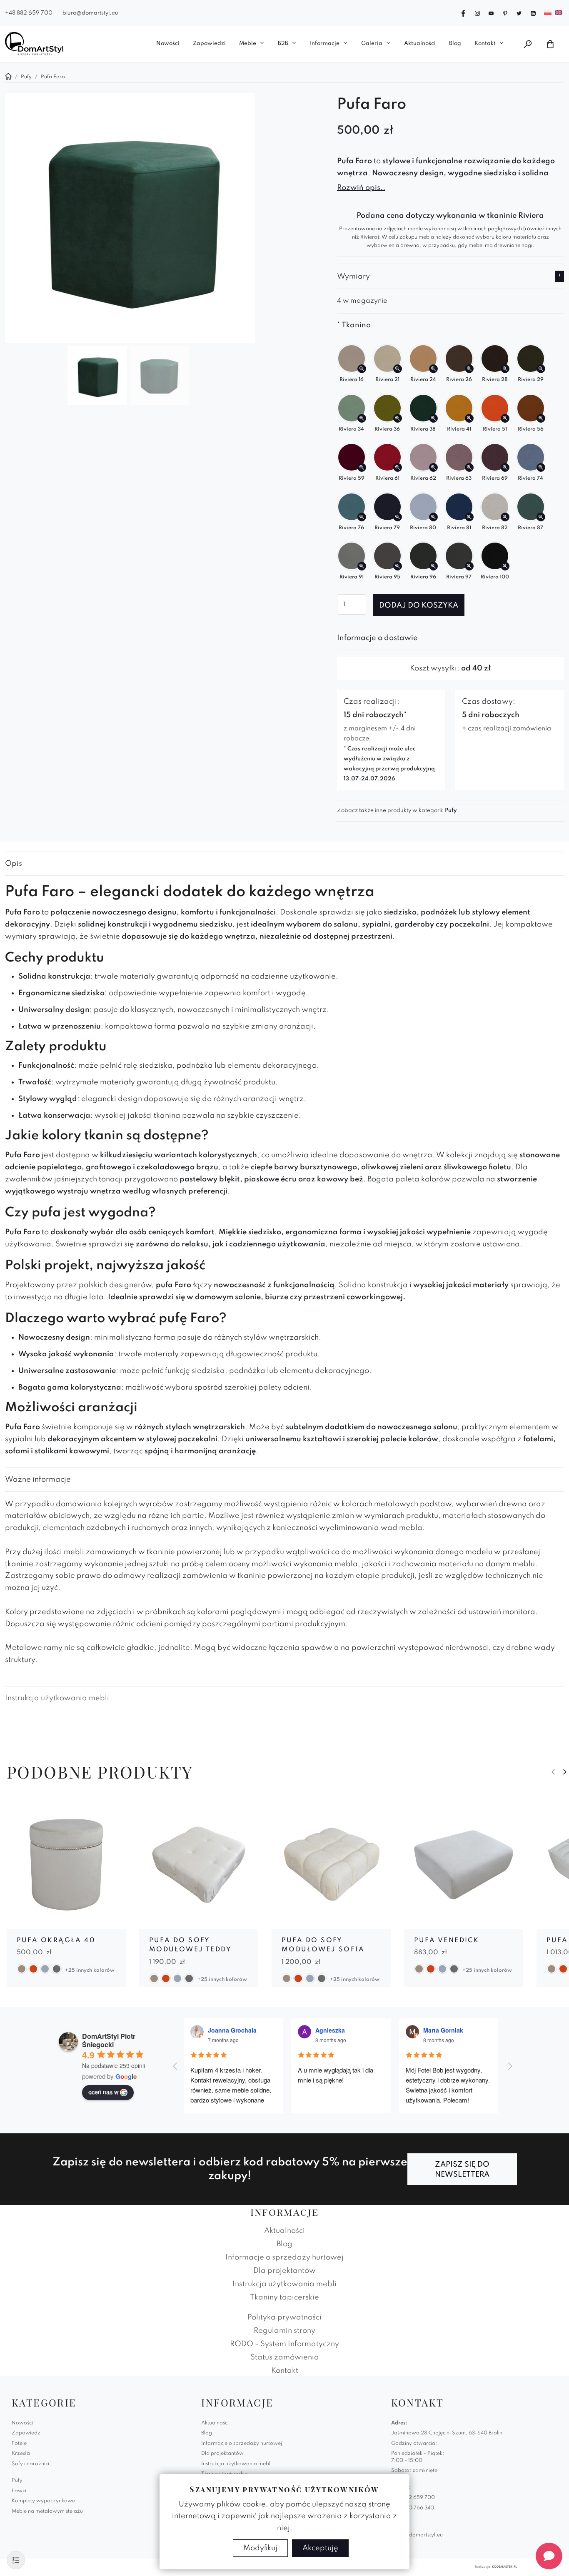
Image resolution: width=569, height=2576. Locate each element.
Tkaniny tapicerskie (284, 2297)
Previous (553, 1772)
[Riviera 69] (505, 467)
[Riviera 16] (362, 369)
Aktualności (420, 44)
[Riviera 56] (541, 418)
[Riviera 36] (398, 418)
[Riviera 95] (398, 566)
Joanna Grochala (232, 2030)
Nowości (168, 44)
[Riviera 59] (362, 467)
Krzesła (21, 2454)
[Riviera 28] (505, 369)
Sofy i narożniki (30, 2464)
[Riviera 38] (433, 418)
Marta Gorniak (443, 2030)
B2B (283, 44)
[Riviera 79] (398, 517)
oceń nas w (103, 2092)
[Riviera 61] (398, 467)
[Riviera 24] (433, 369)
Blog (455, 44)
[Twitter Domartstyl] (519, 12)
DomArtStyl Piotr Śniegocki (109, 2040)
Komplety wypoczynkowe (43, 2501)
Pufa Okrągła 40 (56, 1941)
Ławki (19, 2491)
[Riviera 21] (398, 369)
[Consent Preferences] (16, 2560)
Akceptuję (320, 2548)
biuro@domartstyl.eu (90, 13)
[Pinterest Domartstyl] (505, 12)
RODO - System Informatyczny (284, 2344)
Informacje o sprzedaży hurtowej (284, 2257)
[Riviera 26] (469, 369)
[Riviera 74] (541, 467)
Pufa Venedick (447, 1941)
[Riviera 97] (469, 566)
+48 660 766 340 (413, 2508)
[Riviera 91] (362, 566)
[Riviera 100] (505, 566)
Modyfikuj (260, 2548)
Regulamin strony (284, 2331)
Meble (248, 44)
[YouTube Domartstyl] (491, 12)
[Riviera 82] (505, 517)
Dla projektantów (284, 2271)
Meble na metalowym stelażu (47, 2511)
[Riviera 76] (362, 517)
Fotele (19, 2444)
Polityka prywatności (284, 2317)
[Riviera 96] (433, 566)
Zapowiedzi (209, 44)
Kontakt (485, 44)
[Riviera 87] (541, 517)
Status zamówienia (285, 2357)
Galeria (372, 44)
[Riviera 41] (469, 418)
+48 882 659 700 (29, 13)
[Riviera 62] (433, 467)
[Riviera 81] (469, 517)
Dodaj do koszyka (419, 605)
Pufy (451, 811)
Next (565, 1772)
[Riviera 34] (362, 418)
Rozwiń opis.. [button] (361, 188)
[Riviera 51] (505, 418)
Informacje (325, 44)
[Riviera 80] (433, 517)
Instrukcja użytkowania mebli (57, 1698)
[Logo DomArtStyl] (34, 44)
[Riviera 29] (541, 369)
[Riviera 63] (469, 467)
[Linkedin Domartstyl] (533, 12)
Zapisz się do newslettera (462, 2170)
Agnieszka (330, 2030)
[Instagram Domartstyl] (477, 12)
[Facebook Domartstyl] (463, 12)
